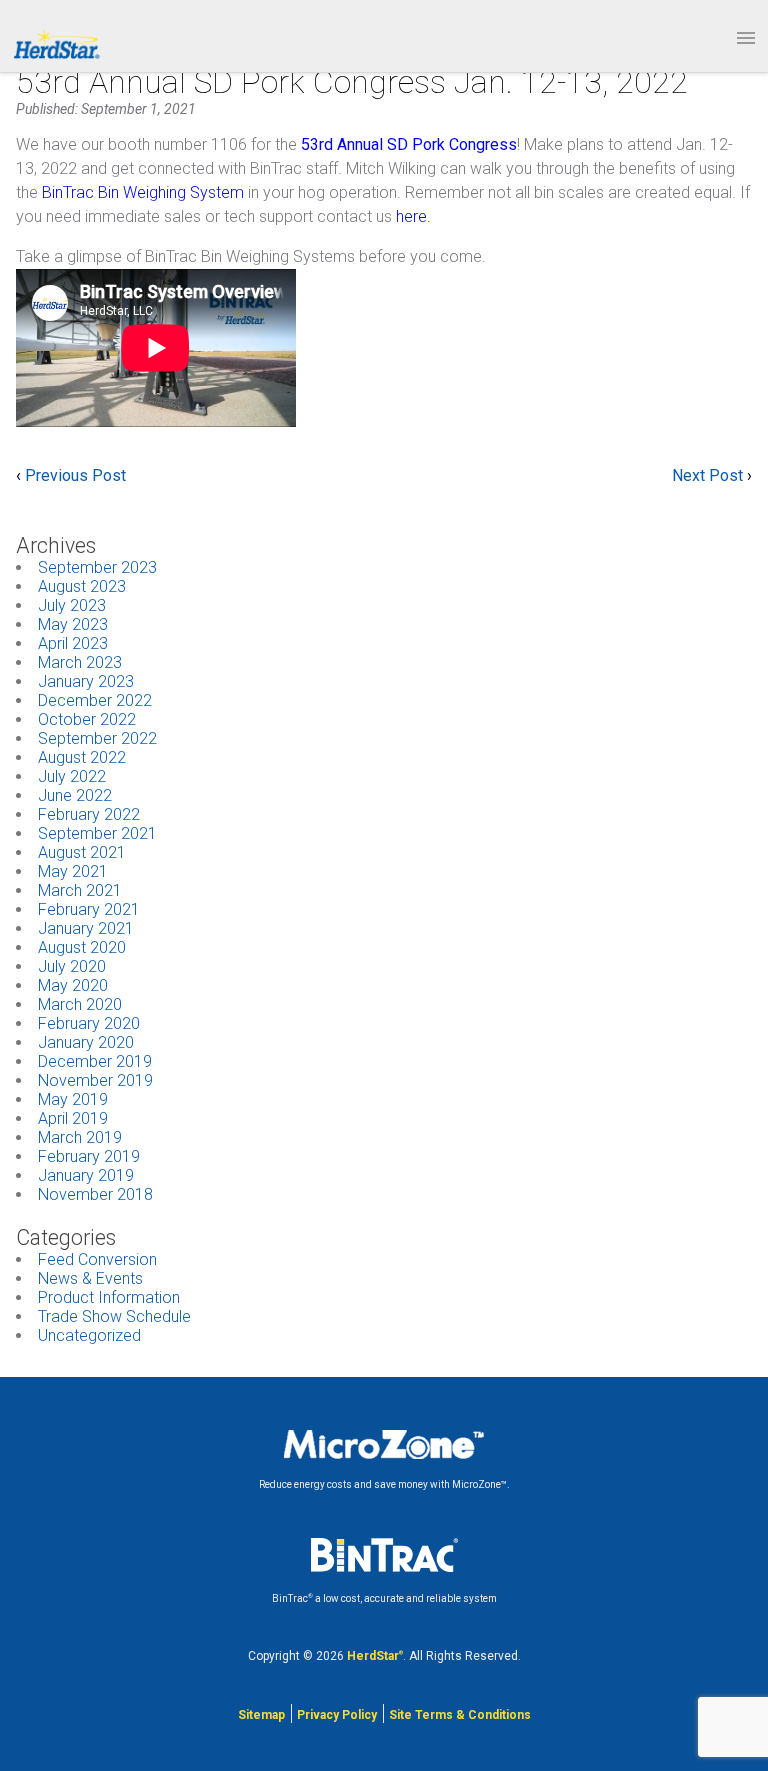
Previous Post (75, 475)
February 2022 (89, 814)
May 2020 (73, 985)
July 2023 (72, 605)
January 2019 (86, 1175)
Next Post (707, 475)
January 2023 (86, 681)
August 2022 (82, 757)
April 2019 (73, 1118)
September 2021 (97, 833)
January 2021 (86, 928)
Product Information (109, 1297)
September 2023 (97, 567)
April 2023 (73, 643)
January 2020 (86, 1042)
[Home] (56, 43)
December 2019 (95, 1061)
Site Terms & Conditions (460, 1715)
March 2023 (80, 662)
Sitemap (261, 1715)
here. (411, 216)
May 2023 (73, 624)
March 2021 (80, 890)
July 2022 (72, 776)
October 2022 (87, 719)
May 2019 (73, 1099)
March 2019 (80, 1137)
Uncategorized (89, 1335)
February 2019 (89, 1156)
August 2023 (82, 586)
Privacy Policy (337, 1715)
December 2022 (95, 700)
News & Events (90, 1278)
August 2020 (82, 947)
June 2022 (75, 795)
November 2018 (95, 1194)
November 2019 (95, 1080)
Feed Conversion (97, 1259)
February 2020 (89, 1023)
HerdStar (375, 1656)
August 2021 (82, 852)
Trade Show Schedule (114, 1316)
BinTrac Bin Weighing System (143, 192)
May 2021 (73, 871)
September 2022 (97, 738)
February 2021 (89, 909)
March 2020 (80, 1004)
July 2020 (72, 966)
